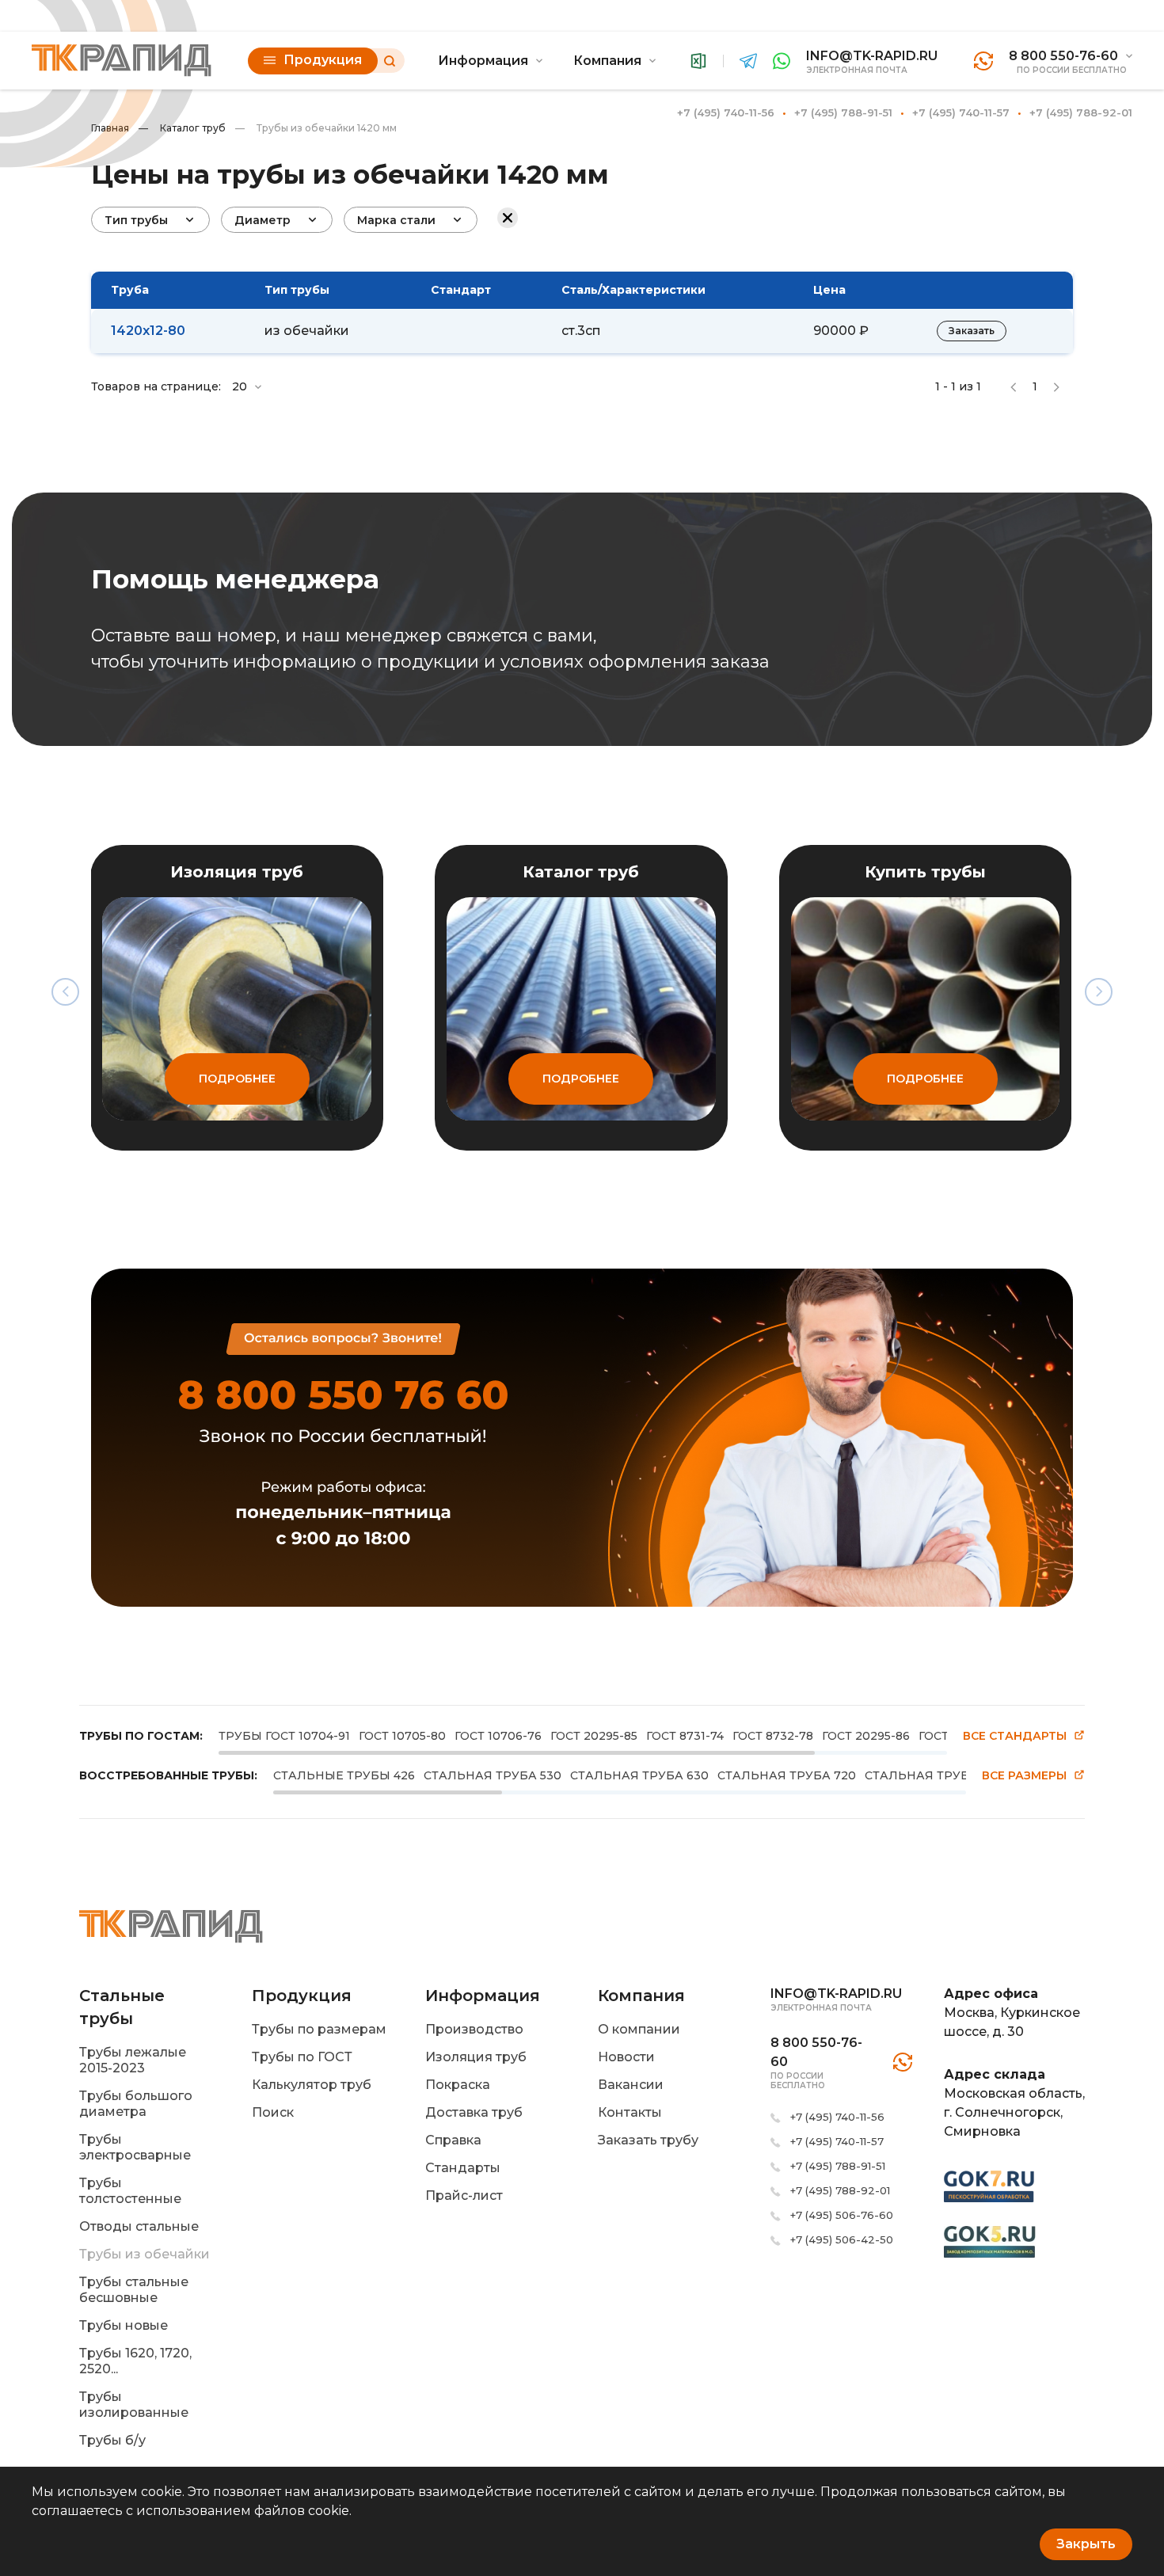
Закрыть (1086, 2544)
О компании (639, 2029)
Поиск (273, 2112)
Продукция (323, 60)
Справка (453, 2140)
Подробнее (237, 1079)
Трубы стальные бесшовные (134, 2290)
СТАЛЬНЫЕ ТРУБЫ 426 (344, 1775)
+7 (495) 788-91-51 (843, 112)
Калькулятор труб (312, 2085)
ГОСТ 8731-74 (685, 1736)
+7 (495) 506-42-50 (842, 2239)
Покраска (458, 2085)
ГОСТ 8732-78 (773, 1736)
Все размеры (1024, 1776)
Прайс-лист (464, 2195)
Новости (626, 2057)
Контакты (630, 2112)
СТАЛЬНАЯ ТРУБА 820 (934, 1775)
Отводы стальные (139, 2226)
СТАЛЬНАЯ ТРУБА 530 (493, 1775)
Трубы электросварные (135, 2147)
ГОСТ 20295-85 (594, 1736)
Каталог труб (182, 128)
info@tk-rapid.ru (872, 56)
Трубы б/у (112, 2440)
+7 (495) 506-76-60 (842, 2215)
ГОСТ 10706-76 (498, 1736)
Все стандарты (1015, 1736)
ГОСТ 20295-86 (866, 1736)
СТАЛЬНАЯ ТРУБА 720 (787, 1775)
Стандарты (463, 2168)
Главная (110, 128)
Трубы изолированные (134, 2405)
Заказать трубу (648, 2140)
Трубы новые (124, 2325)
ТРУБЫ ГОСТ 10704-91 (284, 1736)
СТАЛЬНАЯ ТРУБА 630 (639, 1775)
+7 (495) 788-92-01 (1081, 112)
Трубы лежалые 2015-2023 (133, 2060)
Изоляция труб (476, 2057)
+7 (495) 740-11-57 (961, 112)
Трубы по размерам (319, 2029)
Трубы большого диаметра (136, 2104)
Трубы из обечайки (145, 2254)
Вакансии (631, 2085)
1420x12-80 (148, 331)
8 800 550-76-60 (1063, 56)
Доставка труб (474, 2112)
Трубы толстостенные (130, 2191)
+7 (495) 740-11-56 (726, 112)
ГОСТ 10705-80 (402, 1736)
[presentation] (65, 992)
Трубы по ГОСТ (302, 2057)
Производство (474, 2029)
